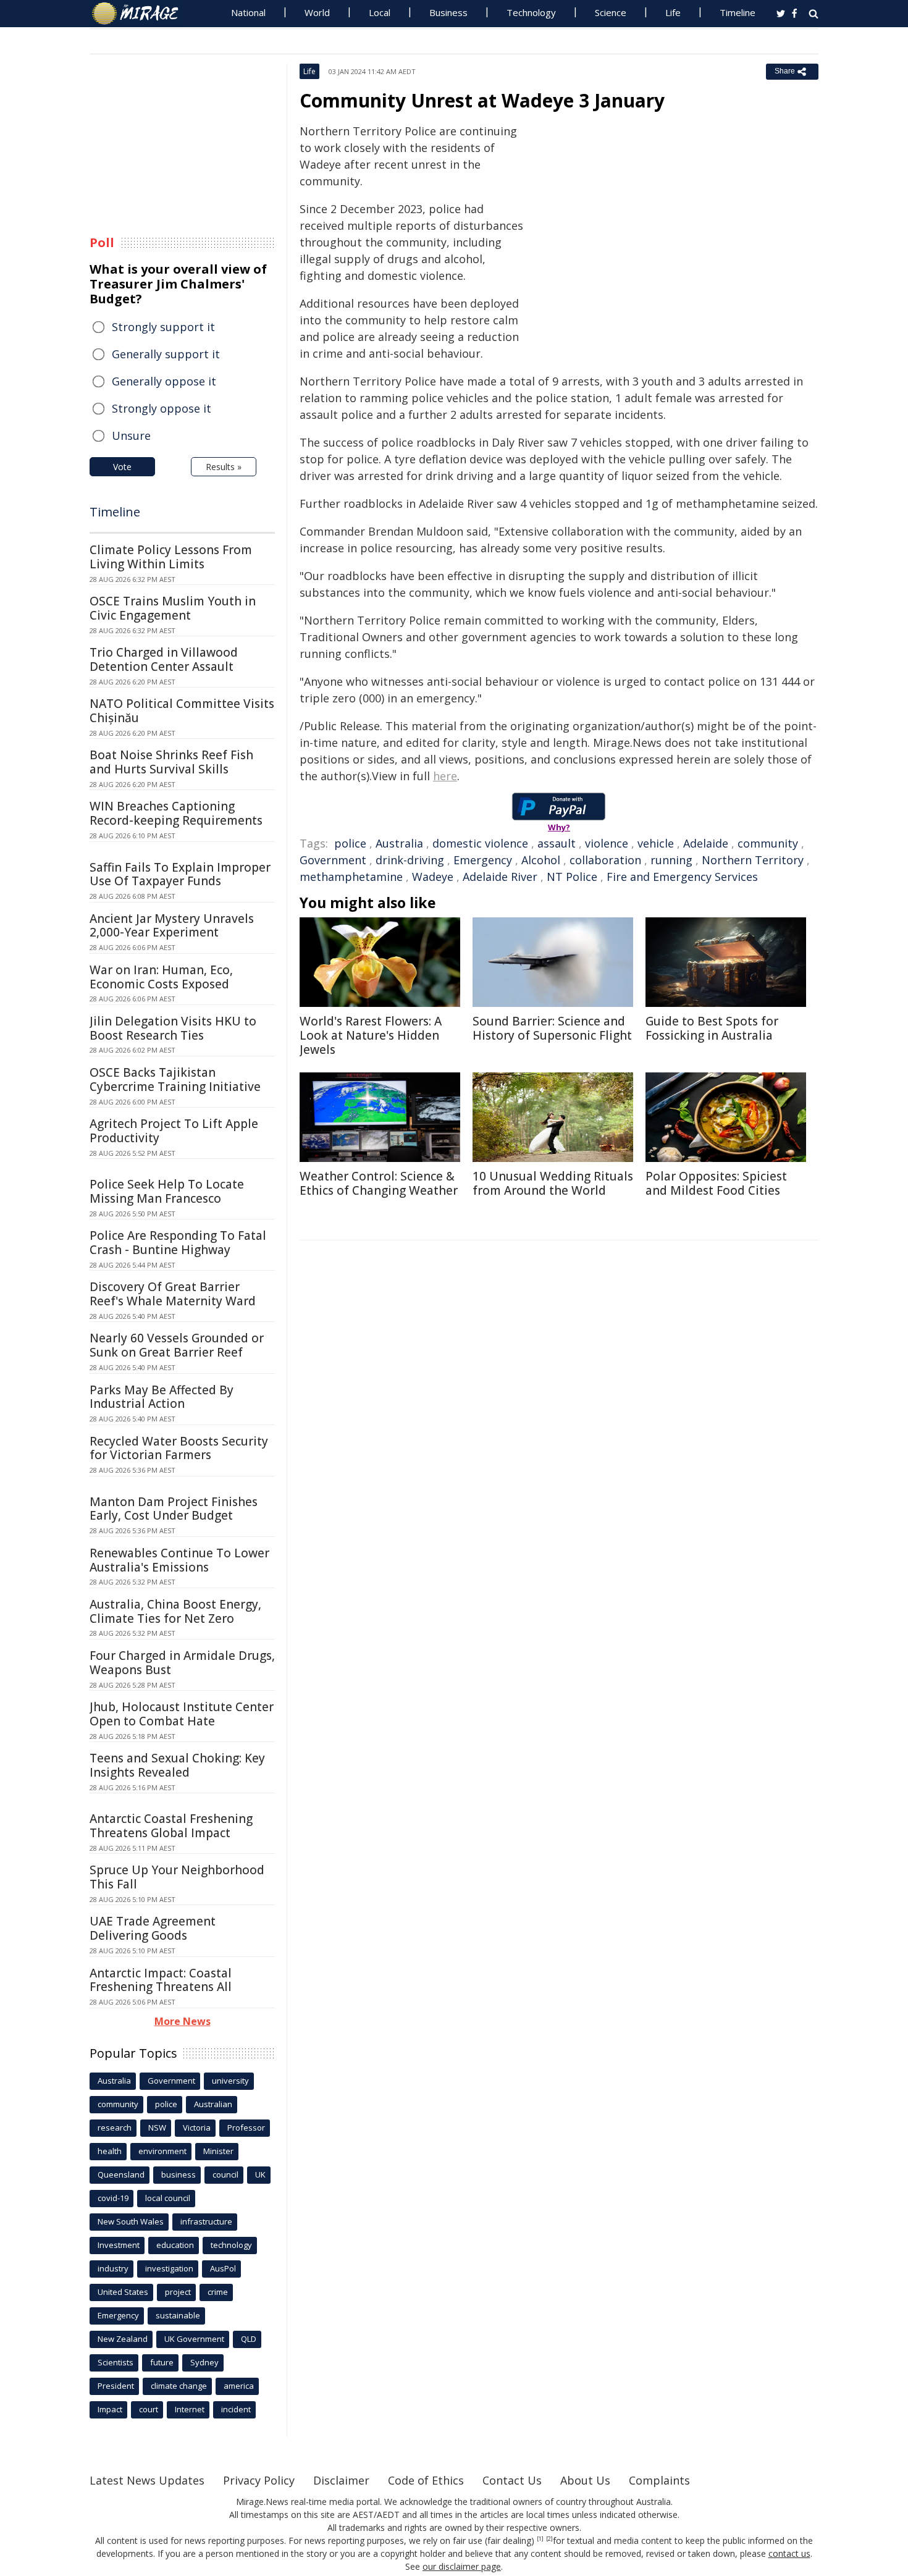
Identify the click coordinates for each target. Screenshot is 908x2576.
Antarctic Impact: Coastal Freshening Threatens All (161, 1980)
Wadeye (433, 877)
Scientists (116, 2362)
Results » (224, 467)
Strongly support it (163, 327)
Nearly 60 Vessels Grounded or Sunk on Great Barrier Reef (177, 1345)
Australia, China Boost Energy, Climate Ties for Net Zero (175, 1611)
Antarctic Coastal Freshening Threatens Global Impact (171, 1826)
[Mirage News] (141, 14)
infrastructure (206, 2221)
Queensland (121, 2174)
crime (218, 2292)
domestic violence (480, 843)
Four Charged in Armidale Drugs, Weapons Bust (182, 1663)
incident (236, 2409)
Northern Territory (753, 860)
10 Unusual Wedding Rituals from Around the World (553, 1183)
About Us (585, 2480)
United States (123, 2292)
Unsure (131, 436)
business (179, 2174)
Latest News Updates (147, 2480)
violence (607, 843)
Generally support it (166, 354)
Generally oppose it (164, 381)
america (239, 2386)
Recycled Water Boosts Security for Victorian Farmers (179, 1448)
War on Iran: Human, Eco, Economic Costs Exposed (161, 977)
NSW (157, 2128)
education (175, 2245)
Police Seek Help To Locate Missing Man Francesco (167, 1191)
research (115, 2128)
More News (183, 2021)
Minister (218, 2151)
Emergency (483, 860)
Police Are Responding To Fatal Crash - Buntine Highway (178, 1243)
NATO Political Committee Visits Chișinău (182, 711)
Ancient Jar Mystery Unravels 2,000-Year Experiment (172, 926)
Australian (213, 2104)
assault (557, 843)
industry (113, 2268)
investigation (169, 2268)
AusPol (223, 2268)
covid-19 (113, 2198)
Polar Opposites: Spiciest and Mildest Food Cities (716, 1183)
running (671, 860)
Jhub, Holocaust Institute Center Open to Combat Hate (182, 1714)
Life (673, 12)
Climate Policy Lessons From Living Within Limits (171, 557)
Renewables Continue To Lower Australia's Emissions (179, 1560)
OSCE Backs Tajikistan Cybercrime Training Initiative (175, 1080)
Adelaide (706, 843)
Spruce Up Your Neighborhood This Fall (177, 1877)
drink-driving (410, 860)
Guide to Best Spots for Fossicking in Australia (712, 1028)
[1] (540, 2539)
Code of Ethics (426, 2480)
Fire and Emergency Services (682, 877)
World (317, 12)
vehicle (656, 843)
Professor (246, 2128)
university (230, 2081)
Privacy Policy (259, 2480)
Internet (190, 2409)
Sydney (204, 2362)
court (149, 2409)
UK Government (194, 2339)
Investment (119, 2245)
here (445, 776)
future (162, 2362)
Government (333, 860)
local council (168, 2198)
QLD (249, 2339)
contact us (789, 2553)
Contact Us (512, 2480)
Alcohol (541, 860)
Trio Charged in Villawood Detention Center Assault (164, 659)
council (225, 2174)
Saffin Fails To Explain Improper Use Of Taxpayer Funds (180, 874)
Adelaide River (500, 877)
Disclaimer (341, 2480)
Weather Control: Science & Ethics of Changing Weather (379, 1183)
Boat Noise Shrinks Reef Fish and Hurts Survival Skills (171, 762)
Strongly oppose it (162, 408)
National (248, 12)
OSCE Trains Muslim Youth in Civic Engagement (173, 608)
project (178, 2292)
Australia (399, 843)
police (350, 843)
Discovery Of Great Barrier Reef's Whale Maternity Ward (173, 1294)
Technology (531, 12)
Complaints (659, 2480)
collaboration (605, 860)
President (116, 2386)
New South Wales (131, 2221)
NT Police (572, 877)
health (110, 2151)
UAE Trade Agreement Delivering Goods (153, 1928)
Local (380, 12)
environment (162, 2151)
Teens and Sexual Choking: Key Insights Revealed (177, 1765)
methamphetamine (351, 877)
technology (231, 2245)
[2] (549, 2539)
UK (260, 2174)
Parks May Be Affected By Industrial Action (162, 1397)
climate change (179, 2386)
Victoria (197, 2128)
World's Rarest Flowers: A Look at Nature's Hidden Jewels (371, 1035)
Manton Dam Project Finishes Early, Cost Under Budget (174, 1509)
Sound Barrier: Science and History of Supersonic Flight (552, 1028)
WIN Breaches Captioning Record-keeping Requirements (176, 813)
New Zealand (123, 2339)
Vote (122, 467)
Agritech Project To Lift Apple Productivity (174, 1131)
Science (611, 12)
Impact (110, 2409)
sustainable (178, 2315)
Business (448, 12)
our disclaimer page (462, 2566)
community (768, 843)
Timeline (738, 12)
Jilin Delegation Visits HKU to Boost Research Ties (173, 1028)
